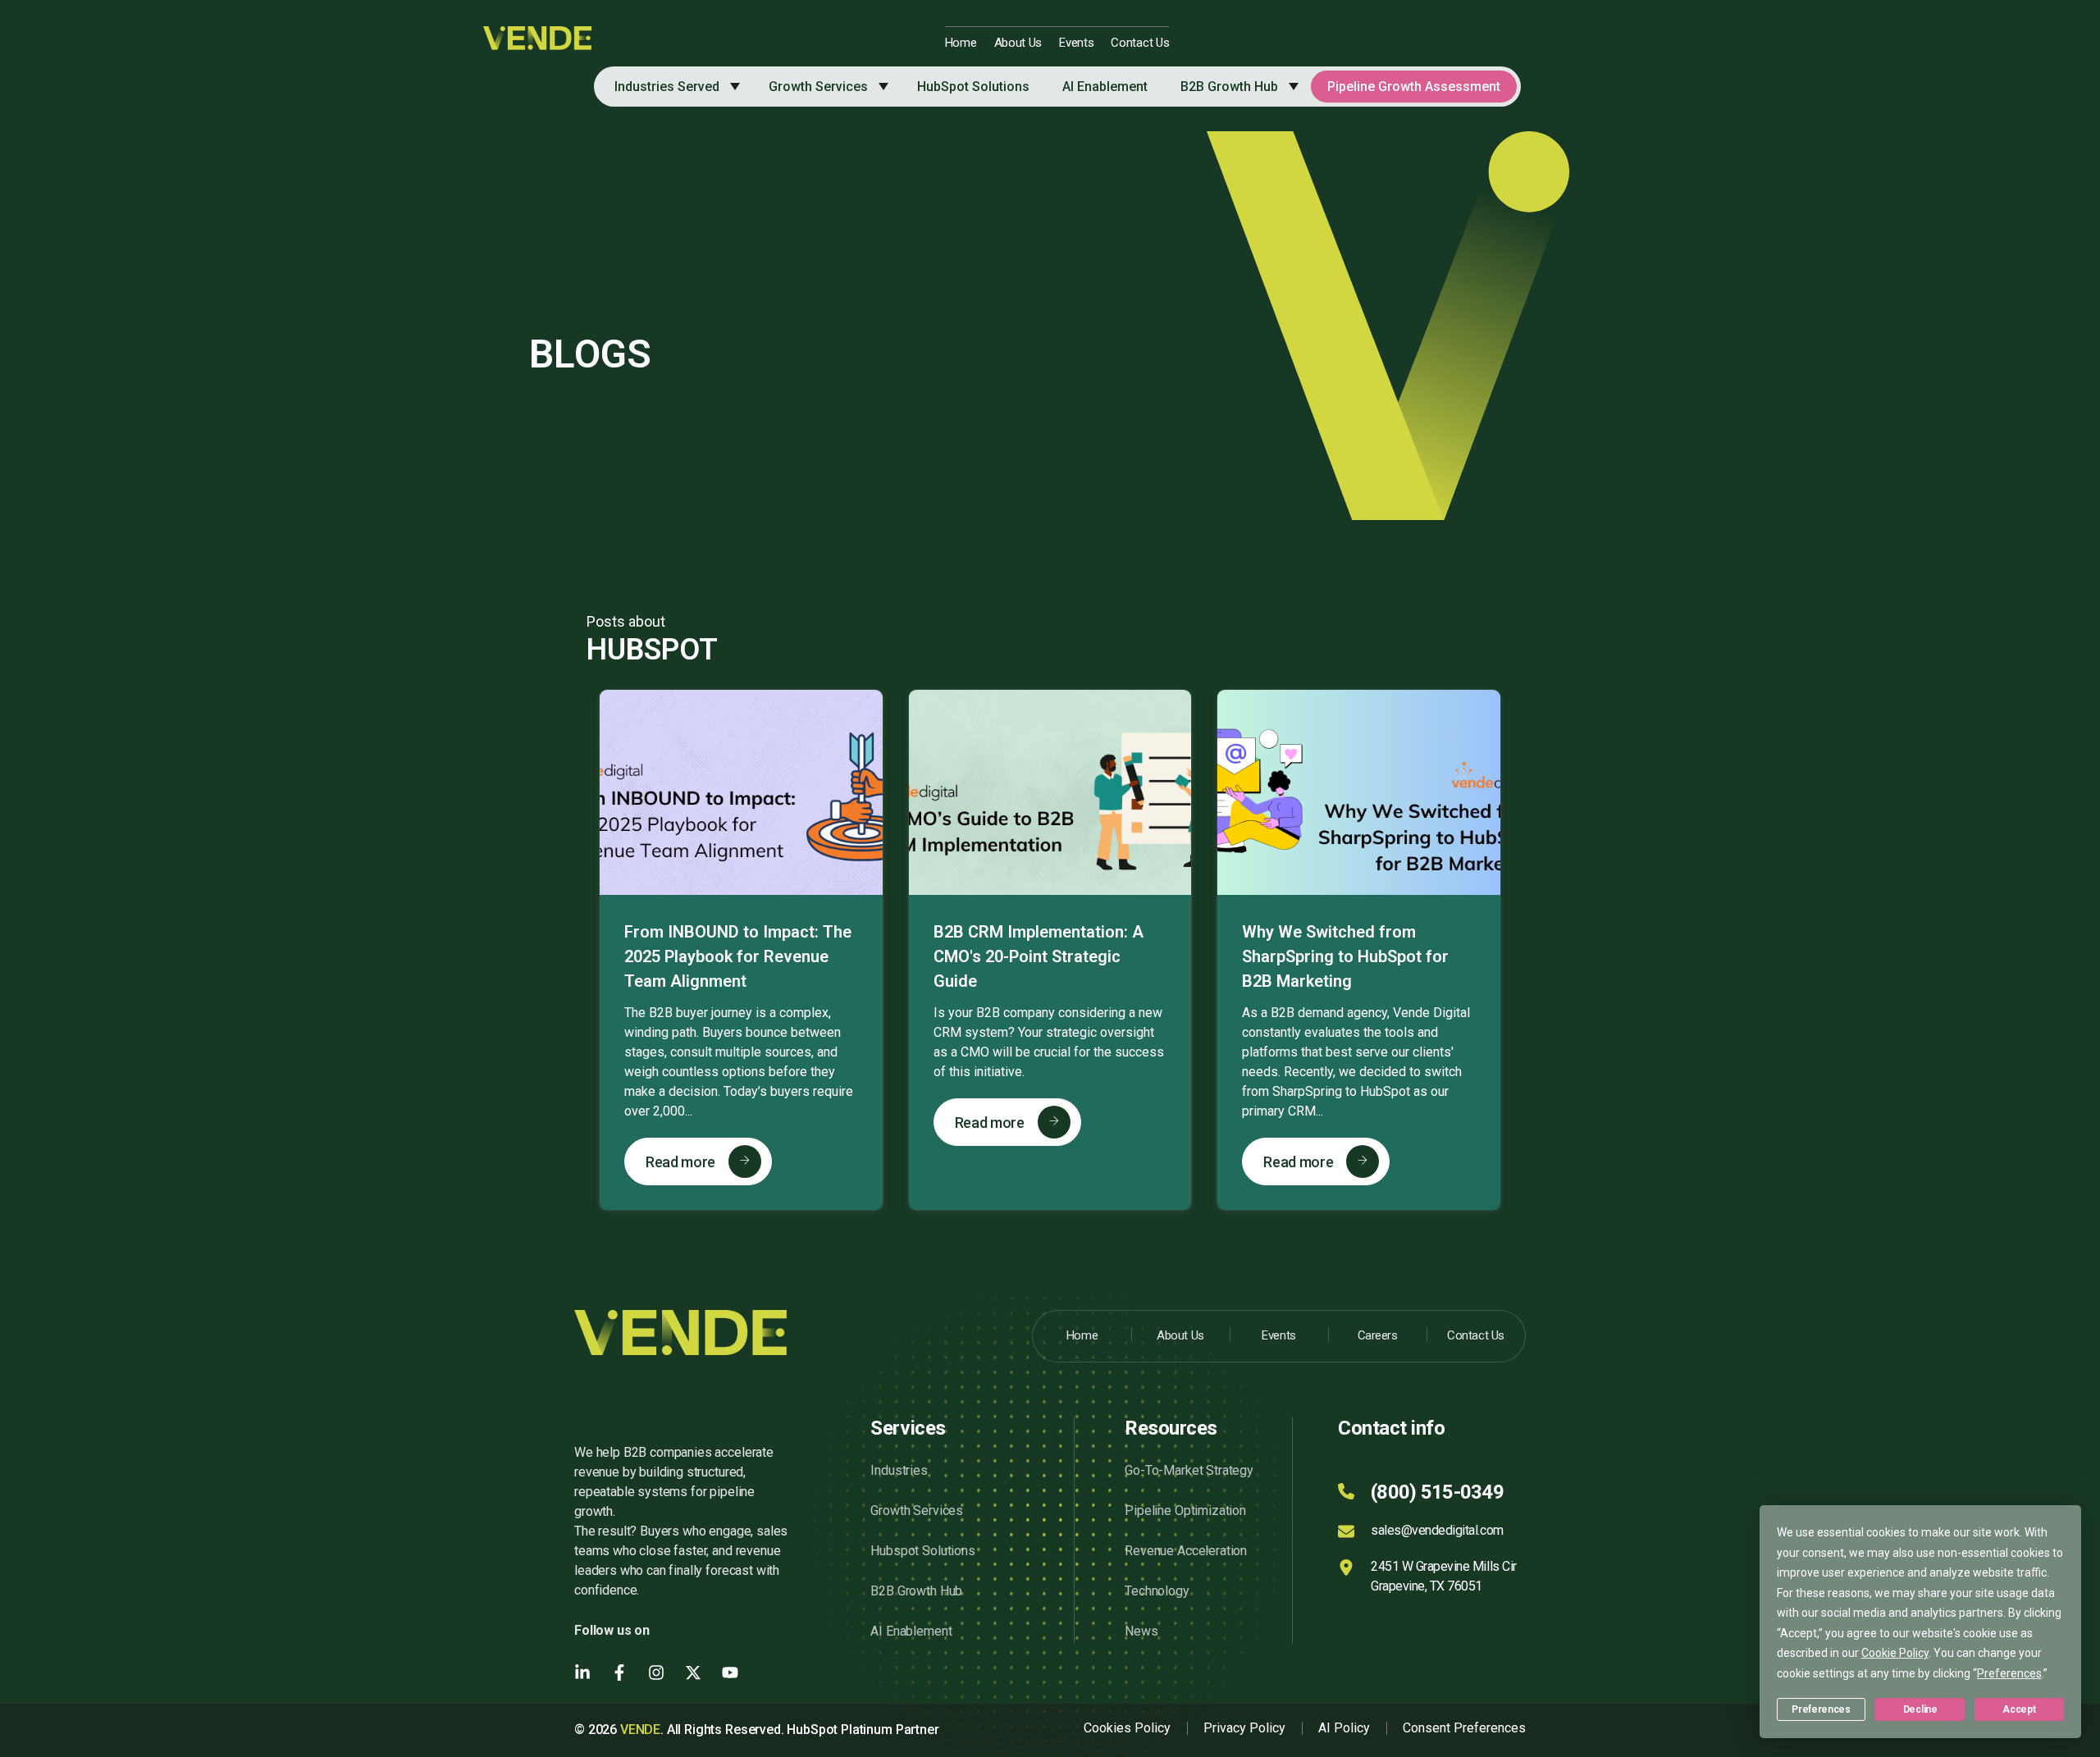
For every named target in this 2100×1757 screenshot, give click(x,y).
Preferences (1821, 1709)
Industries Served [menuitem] (667, 87)
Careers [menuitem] (1378, 1335)
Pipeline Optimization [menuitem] (1185, 1511)
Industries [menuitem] (899, 1470)
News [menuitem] (1141, 1631)
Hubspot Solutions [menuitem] (922, 1551)
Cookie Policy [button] (1895, 1653)
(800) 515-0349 (1437, 1492)
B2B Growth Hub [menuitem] (1229, 87)
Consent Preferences (1464, 1728)
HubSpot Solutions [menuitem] (973, 87)
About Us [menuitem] (1018, 43)
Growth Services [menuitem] (818, 87)
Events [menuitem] (1076, 43)
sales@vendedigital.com (1437, 1530)
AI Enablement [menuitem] (1105, 87)
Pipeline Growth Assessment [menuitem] (1414, 87)
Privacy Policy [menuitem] (1244, 1728)
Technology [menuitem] (1157, 1591)
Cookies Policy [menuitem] (1127, 1728)
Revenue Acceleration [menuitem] (1186, 1551)
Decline (1920, 1709)
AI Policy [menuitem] (1344, 1728)
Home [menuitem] (961, 43)
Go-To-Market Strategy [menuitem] (1189, 1470)
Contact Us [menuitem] (1140, 43)
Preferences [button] (2009, 1673)
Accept (2019, 1709)
